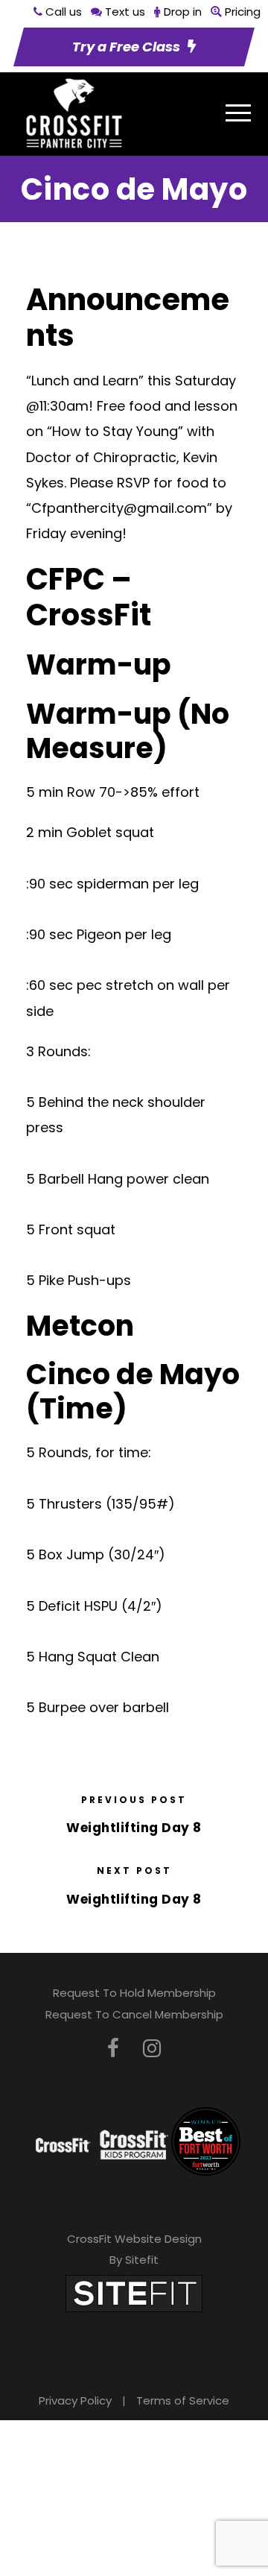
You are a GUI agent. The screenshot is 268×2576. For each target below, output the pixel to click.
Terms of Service (183, 2400)
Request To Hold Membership (134, 1993)
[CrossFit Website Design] (134, 2292)
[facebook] (113, 2049)
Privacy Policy (75, 2400)
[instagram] (152, 2049)
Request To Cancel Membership (134, 2014)
